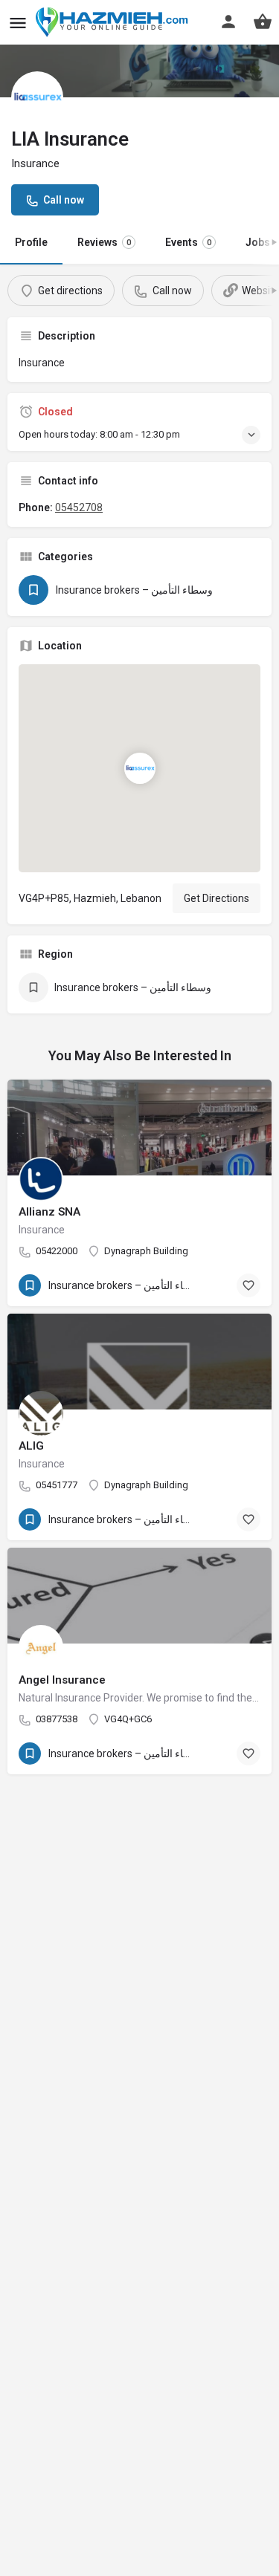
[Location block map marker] (139, 768)
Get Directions (217, 898)
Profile (31, 242)
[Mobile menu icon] (18, 23)
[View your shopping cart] (263, 22)
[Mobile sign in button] (228, 22)
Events (188, 242)
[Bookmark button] (248, 1285)
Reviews (104, 242)
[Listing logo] (37, 97)
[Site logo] (114, 22)
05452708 (79, 507)
